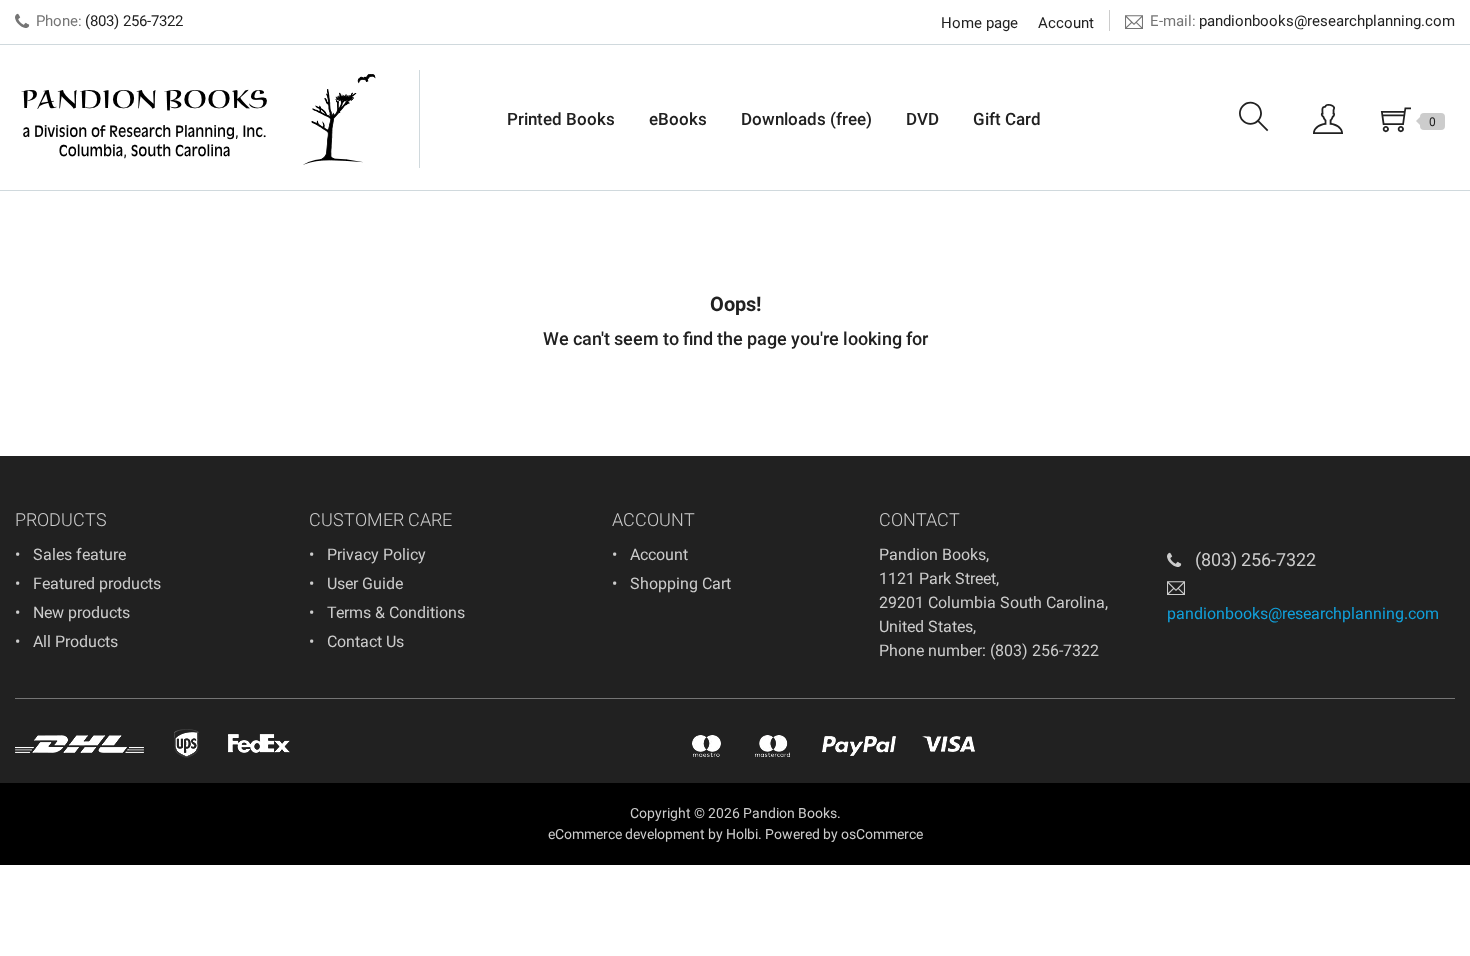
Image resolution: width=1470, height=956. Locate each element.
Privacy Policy (376, 554)
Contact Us (365, 641)
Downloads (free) (806, 119)
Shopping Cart (680, 583)
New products (81, 612)
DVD (922, 119)
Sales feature (79, 554)
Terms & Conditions (396, 612)
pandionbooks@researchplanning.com (1327, 21)
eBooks (678, 119)
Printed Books (561, 119)
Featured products (97, 583)
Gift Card (1007, 119)
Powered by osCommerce (844, 834)
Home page (979, 23)
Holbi (742, 834)
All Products (75, 641)
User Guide (365, 583)
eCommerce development (626, 834)
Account (1066, 23)
